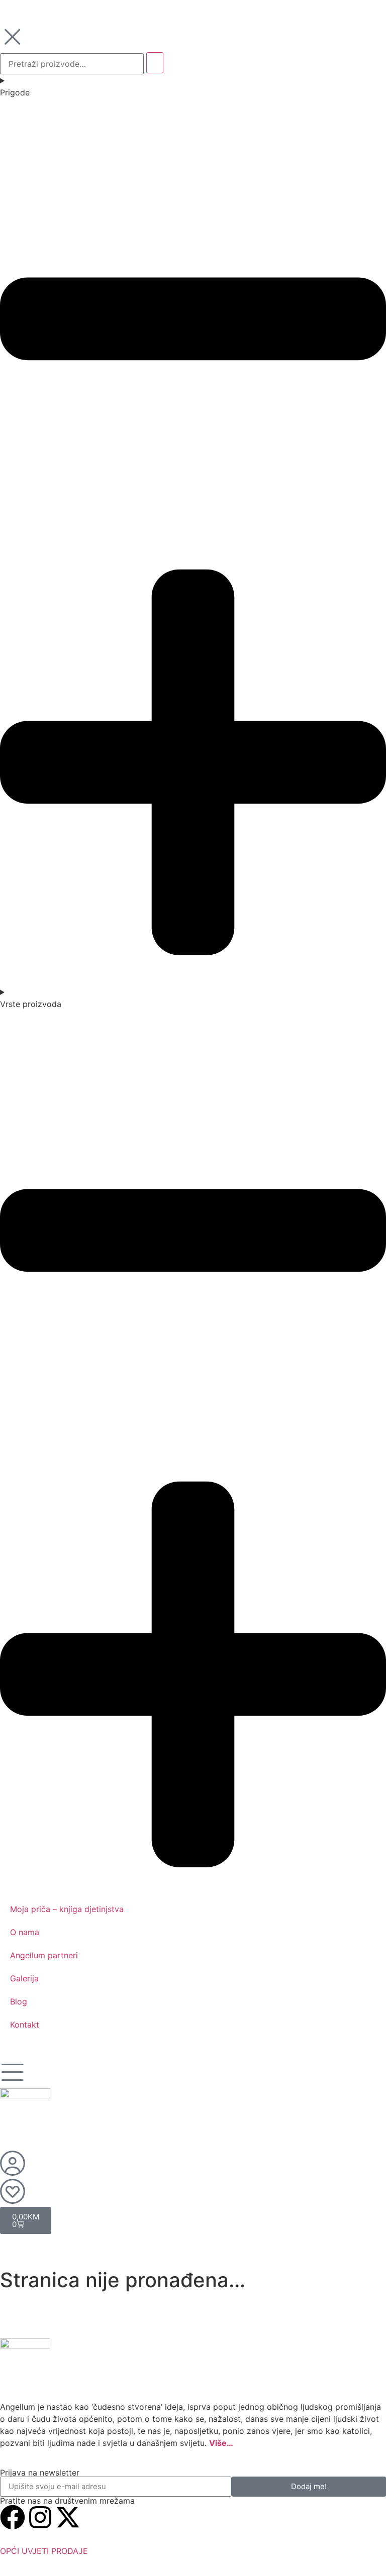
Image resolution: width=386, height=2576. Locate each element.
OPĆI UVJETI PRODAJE (44, 2551)
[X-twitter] (68, 2517)
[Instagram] (40, 2517)
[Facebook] (13, 2517)
